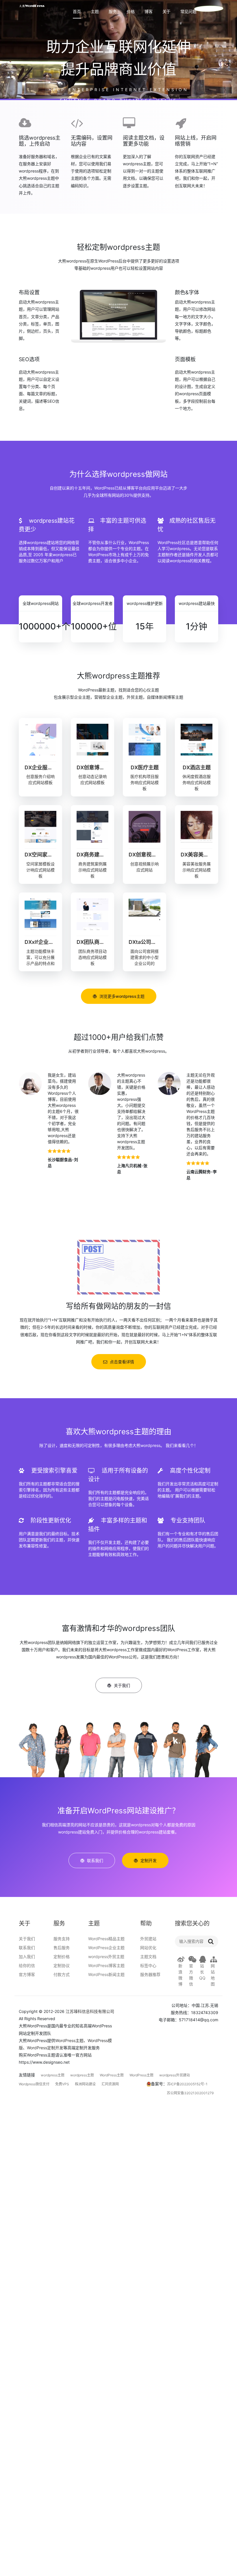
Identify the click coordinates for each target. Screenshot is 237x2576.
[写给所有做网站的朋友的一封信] (118, 1267)
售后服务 (62, 1948)
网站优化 (148, 1948)
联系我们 (27, 1948)
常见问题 (188, 12)
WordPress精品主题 (106, 1939)
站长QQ (202, 1972)
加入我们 (27, 1957)
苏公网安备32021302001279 (190, 2093)
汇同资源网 (110, 2084)
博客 (149, 12)
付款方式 (62, 1974)
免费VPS (62, 2084)
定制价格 (62, 1957)
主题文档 (148, 1957)
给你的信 (27, 1965)
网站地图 (213, 1975)
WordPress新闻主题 (106, 1974)
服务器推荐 (150, 1974)
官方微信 (191, 1975)
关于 (166, 12)
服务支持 (62, 1939)
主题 (95, 12)
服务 (113, 12)
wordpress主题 (53, 2075)
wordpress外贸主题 (106, 1957)
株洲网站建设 (85, 2084)
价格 (131, 12)
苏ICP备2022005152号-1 (187, 2084)
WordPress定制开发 (45, 2048)
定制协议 (62, 1965)
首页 (77, 12)
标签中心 (148, 1965)
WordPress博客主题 (106, 1965)
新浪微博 (180, 1975)
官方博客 (27, 1974)
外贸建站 (148, 1939)
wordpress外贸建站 (175, 2075)
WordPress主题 (69, 2040)
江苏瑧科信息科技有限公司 (90, 2011)
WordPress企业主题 (106, 1948)
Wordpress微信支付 (34, 2084)
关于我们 (27, 1939)
